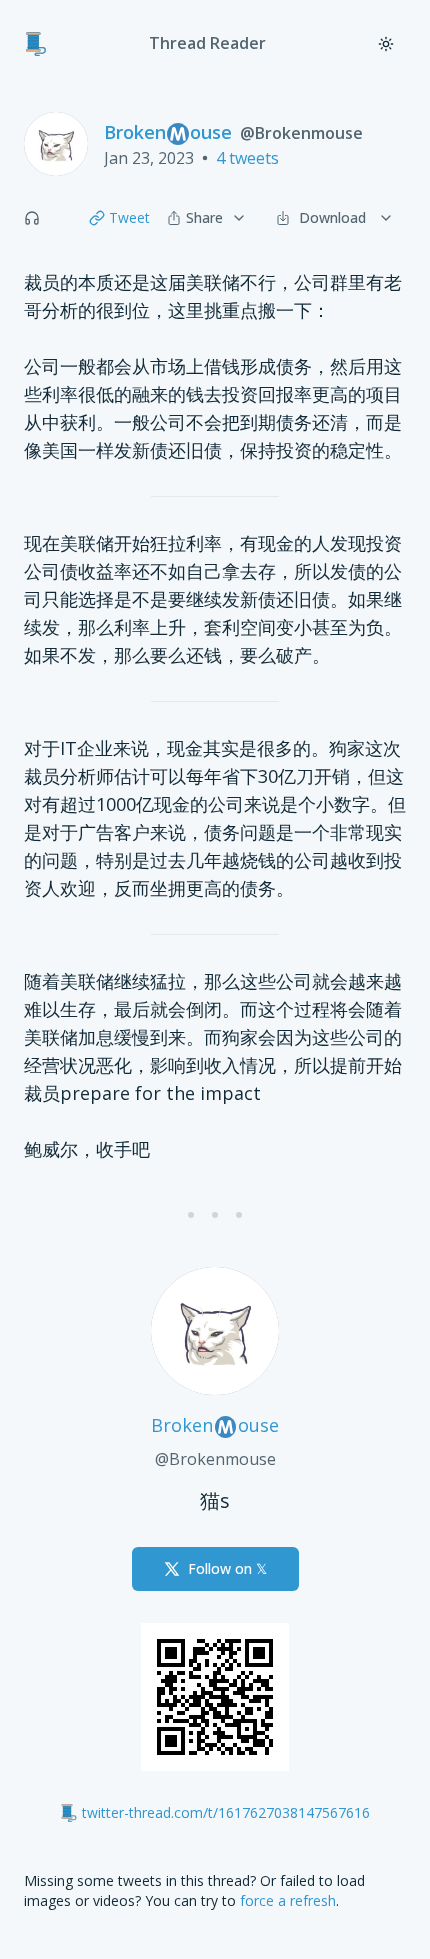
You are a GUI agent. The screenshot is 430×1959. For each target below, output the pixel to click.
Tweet (129, 217)
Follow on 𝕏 (227, 1568)
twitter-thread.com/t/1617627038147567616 (226, 1812)
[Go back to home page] (36, 44)
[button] (32, 218)
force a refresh (288, 1900)
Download (332, 217)
